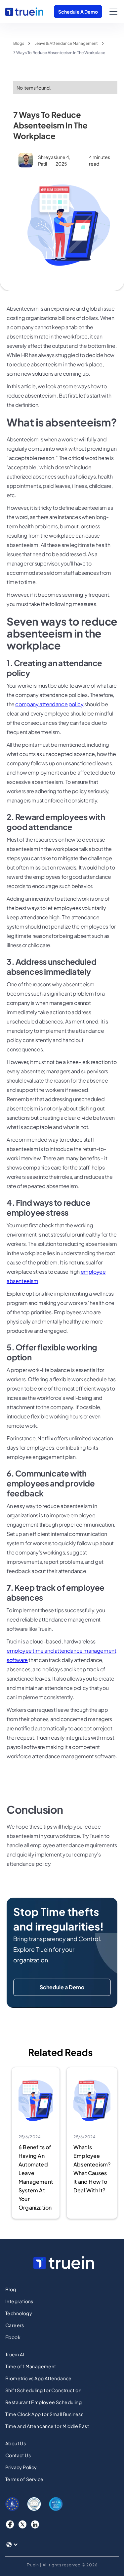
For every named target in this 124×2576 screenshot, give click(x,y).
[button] (112, 12)
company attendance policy (49, 704)
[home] (24, 12)
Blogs (19, 43)
